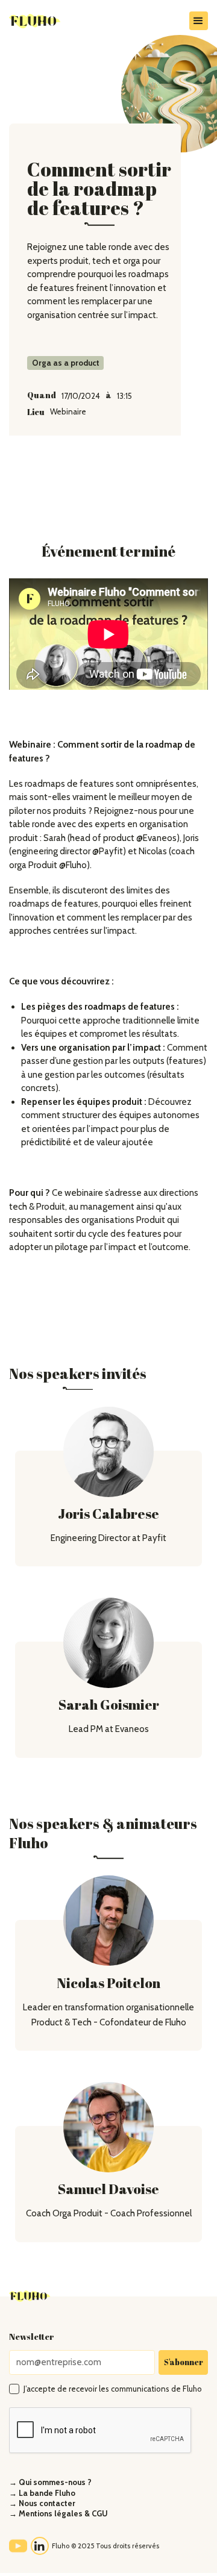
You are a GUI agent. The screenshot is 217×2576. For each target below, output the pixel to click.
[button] (199, 21)
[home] (54, 21)
